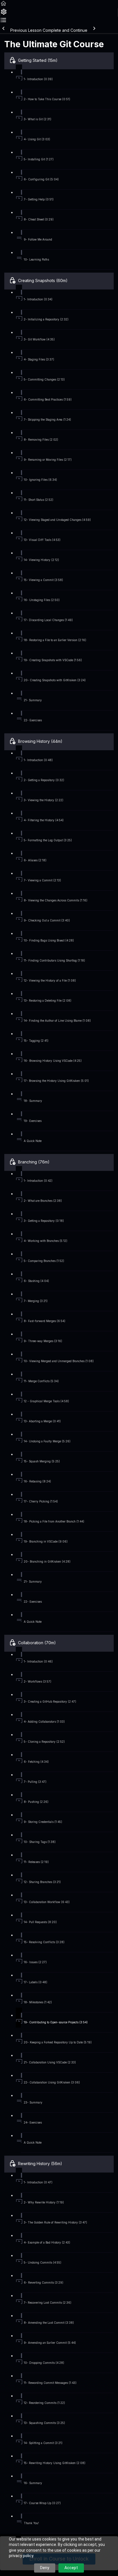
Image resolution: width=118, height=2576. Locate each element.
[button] (3, 5)
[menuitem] (4, 14)
